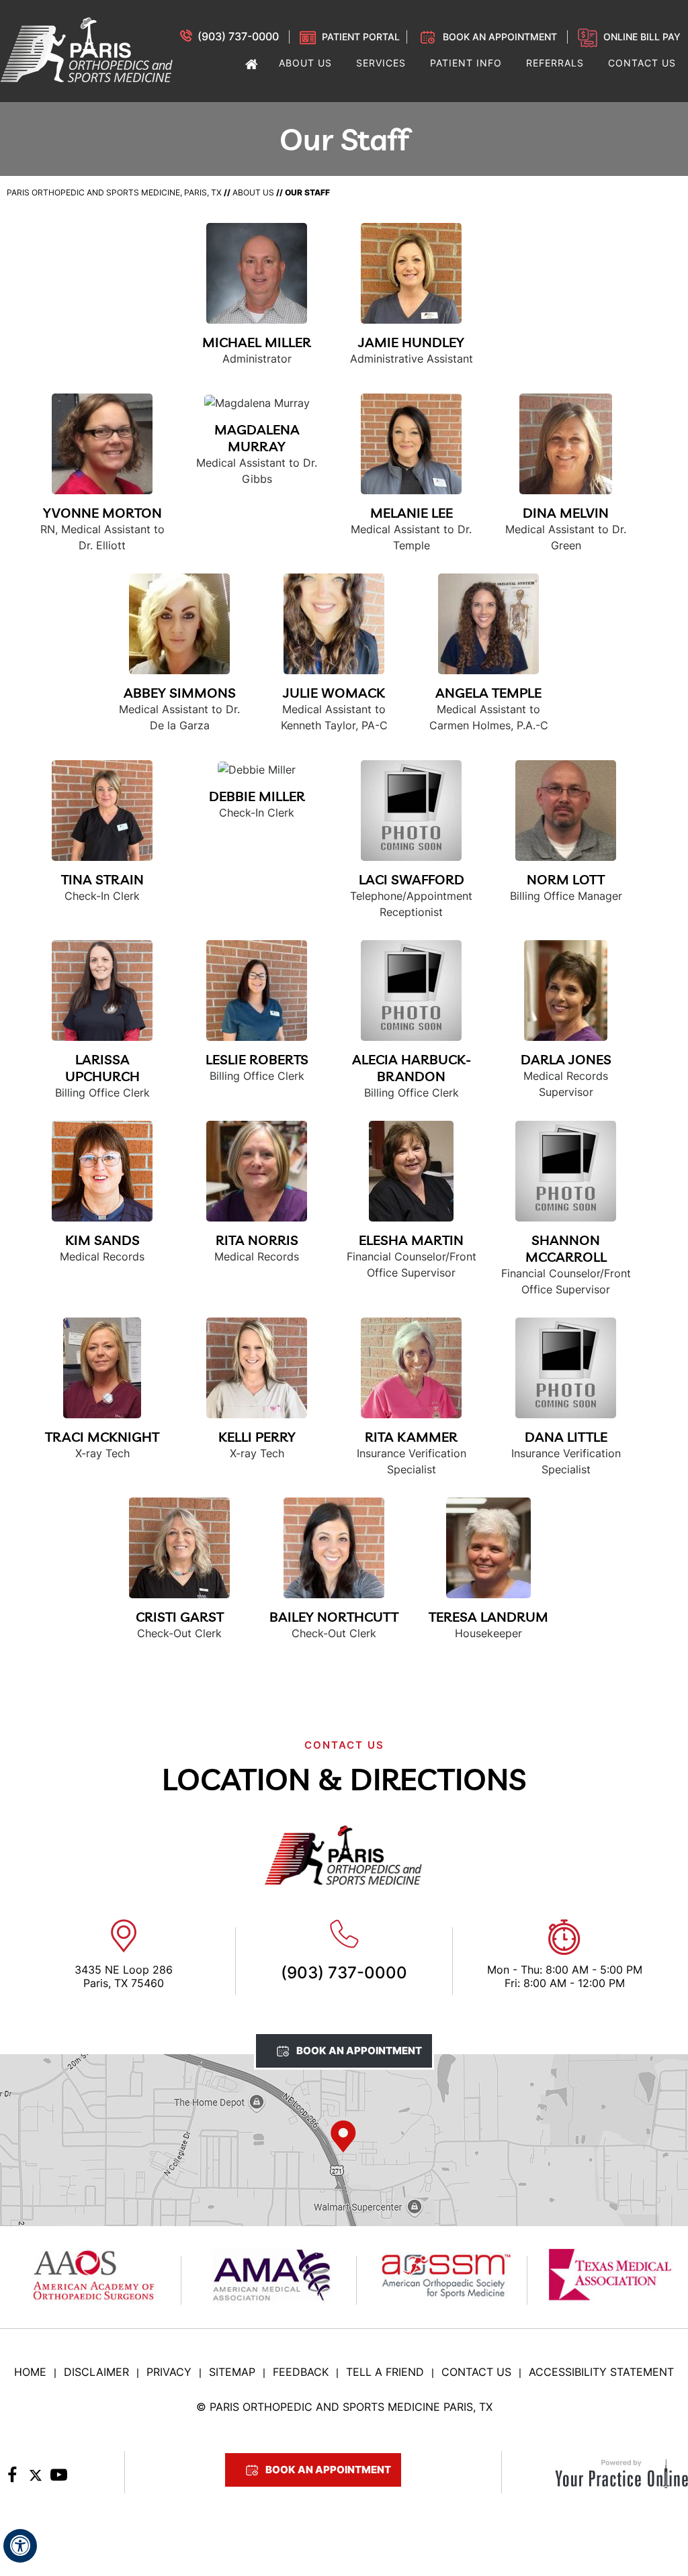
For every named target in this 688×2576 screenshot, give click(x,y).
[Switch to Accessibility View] (20, 2546)
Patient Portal (361, 37)
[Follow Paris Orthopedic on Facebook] (12, 2479)
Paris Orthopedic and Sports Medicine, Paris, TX (114, 192)
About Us (253, 192)
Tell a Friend (385, 2372)
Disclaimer (96, 2372)
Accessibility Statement (601, 2372)
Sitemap (232, 2372)
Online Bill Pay (642, 37)
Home (30, 2372)
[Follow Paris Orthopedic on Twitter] (35, 2479)
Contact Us (476, 2372)
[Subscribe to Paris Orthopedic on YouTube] (59, 2479)
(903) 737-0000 (238, 36)
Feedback (301, 2372)
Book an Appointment (500, 37)
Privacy (169, 2372)
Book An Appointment (359, 2051)
